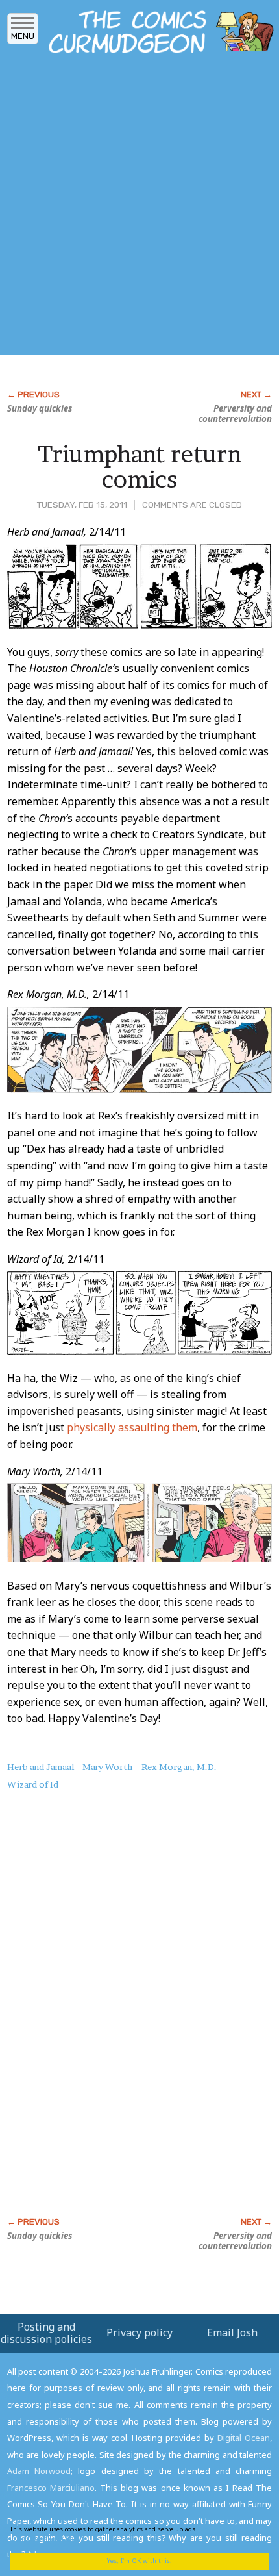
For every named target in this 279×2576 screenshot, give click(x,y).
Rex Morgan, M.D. (179, 1767)
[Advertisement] (139, 208)
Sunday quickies (40, 408)
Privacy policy (139, 2332)
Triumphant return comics (139, 467)
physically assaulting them (132, 1427)
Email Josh (232, 2332)
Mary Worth (107, 1767)
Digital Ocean (244, 2438)
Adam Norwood (39, 2471)
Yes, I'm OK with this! (139, 2561)
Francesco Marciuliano (51, 2488)
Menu (23, 36)
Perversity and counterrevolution (235, 414)
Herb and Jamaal (41, 1767)
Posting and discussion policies (46, 2333)
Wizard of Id (33, 1784)
